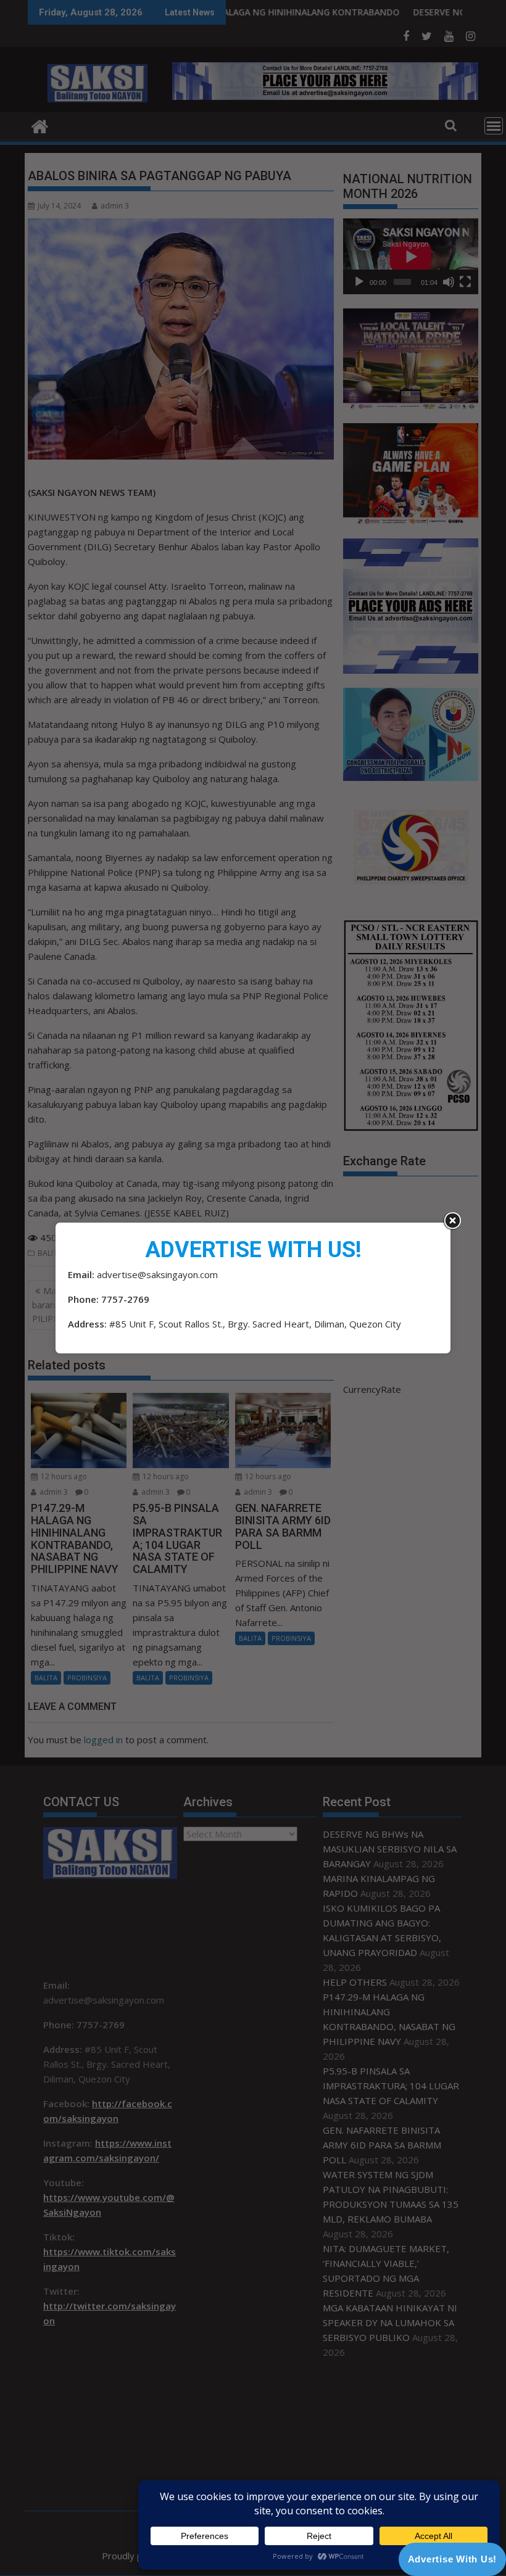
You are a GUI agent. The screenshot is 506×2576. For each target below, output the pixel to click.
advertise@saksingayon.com (157, 1274)
